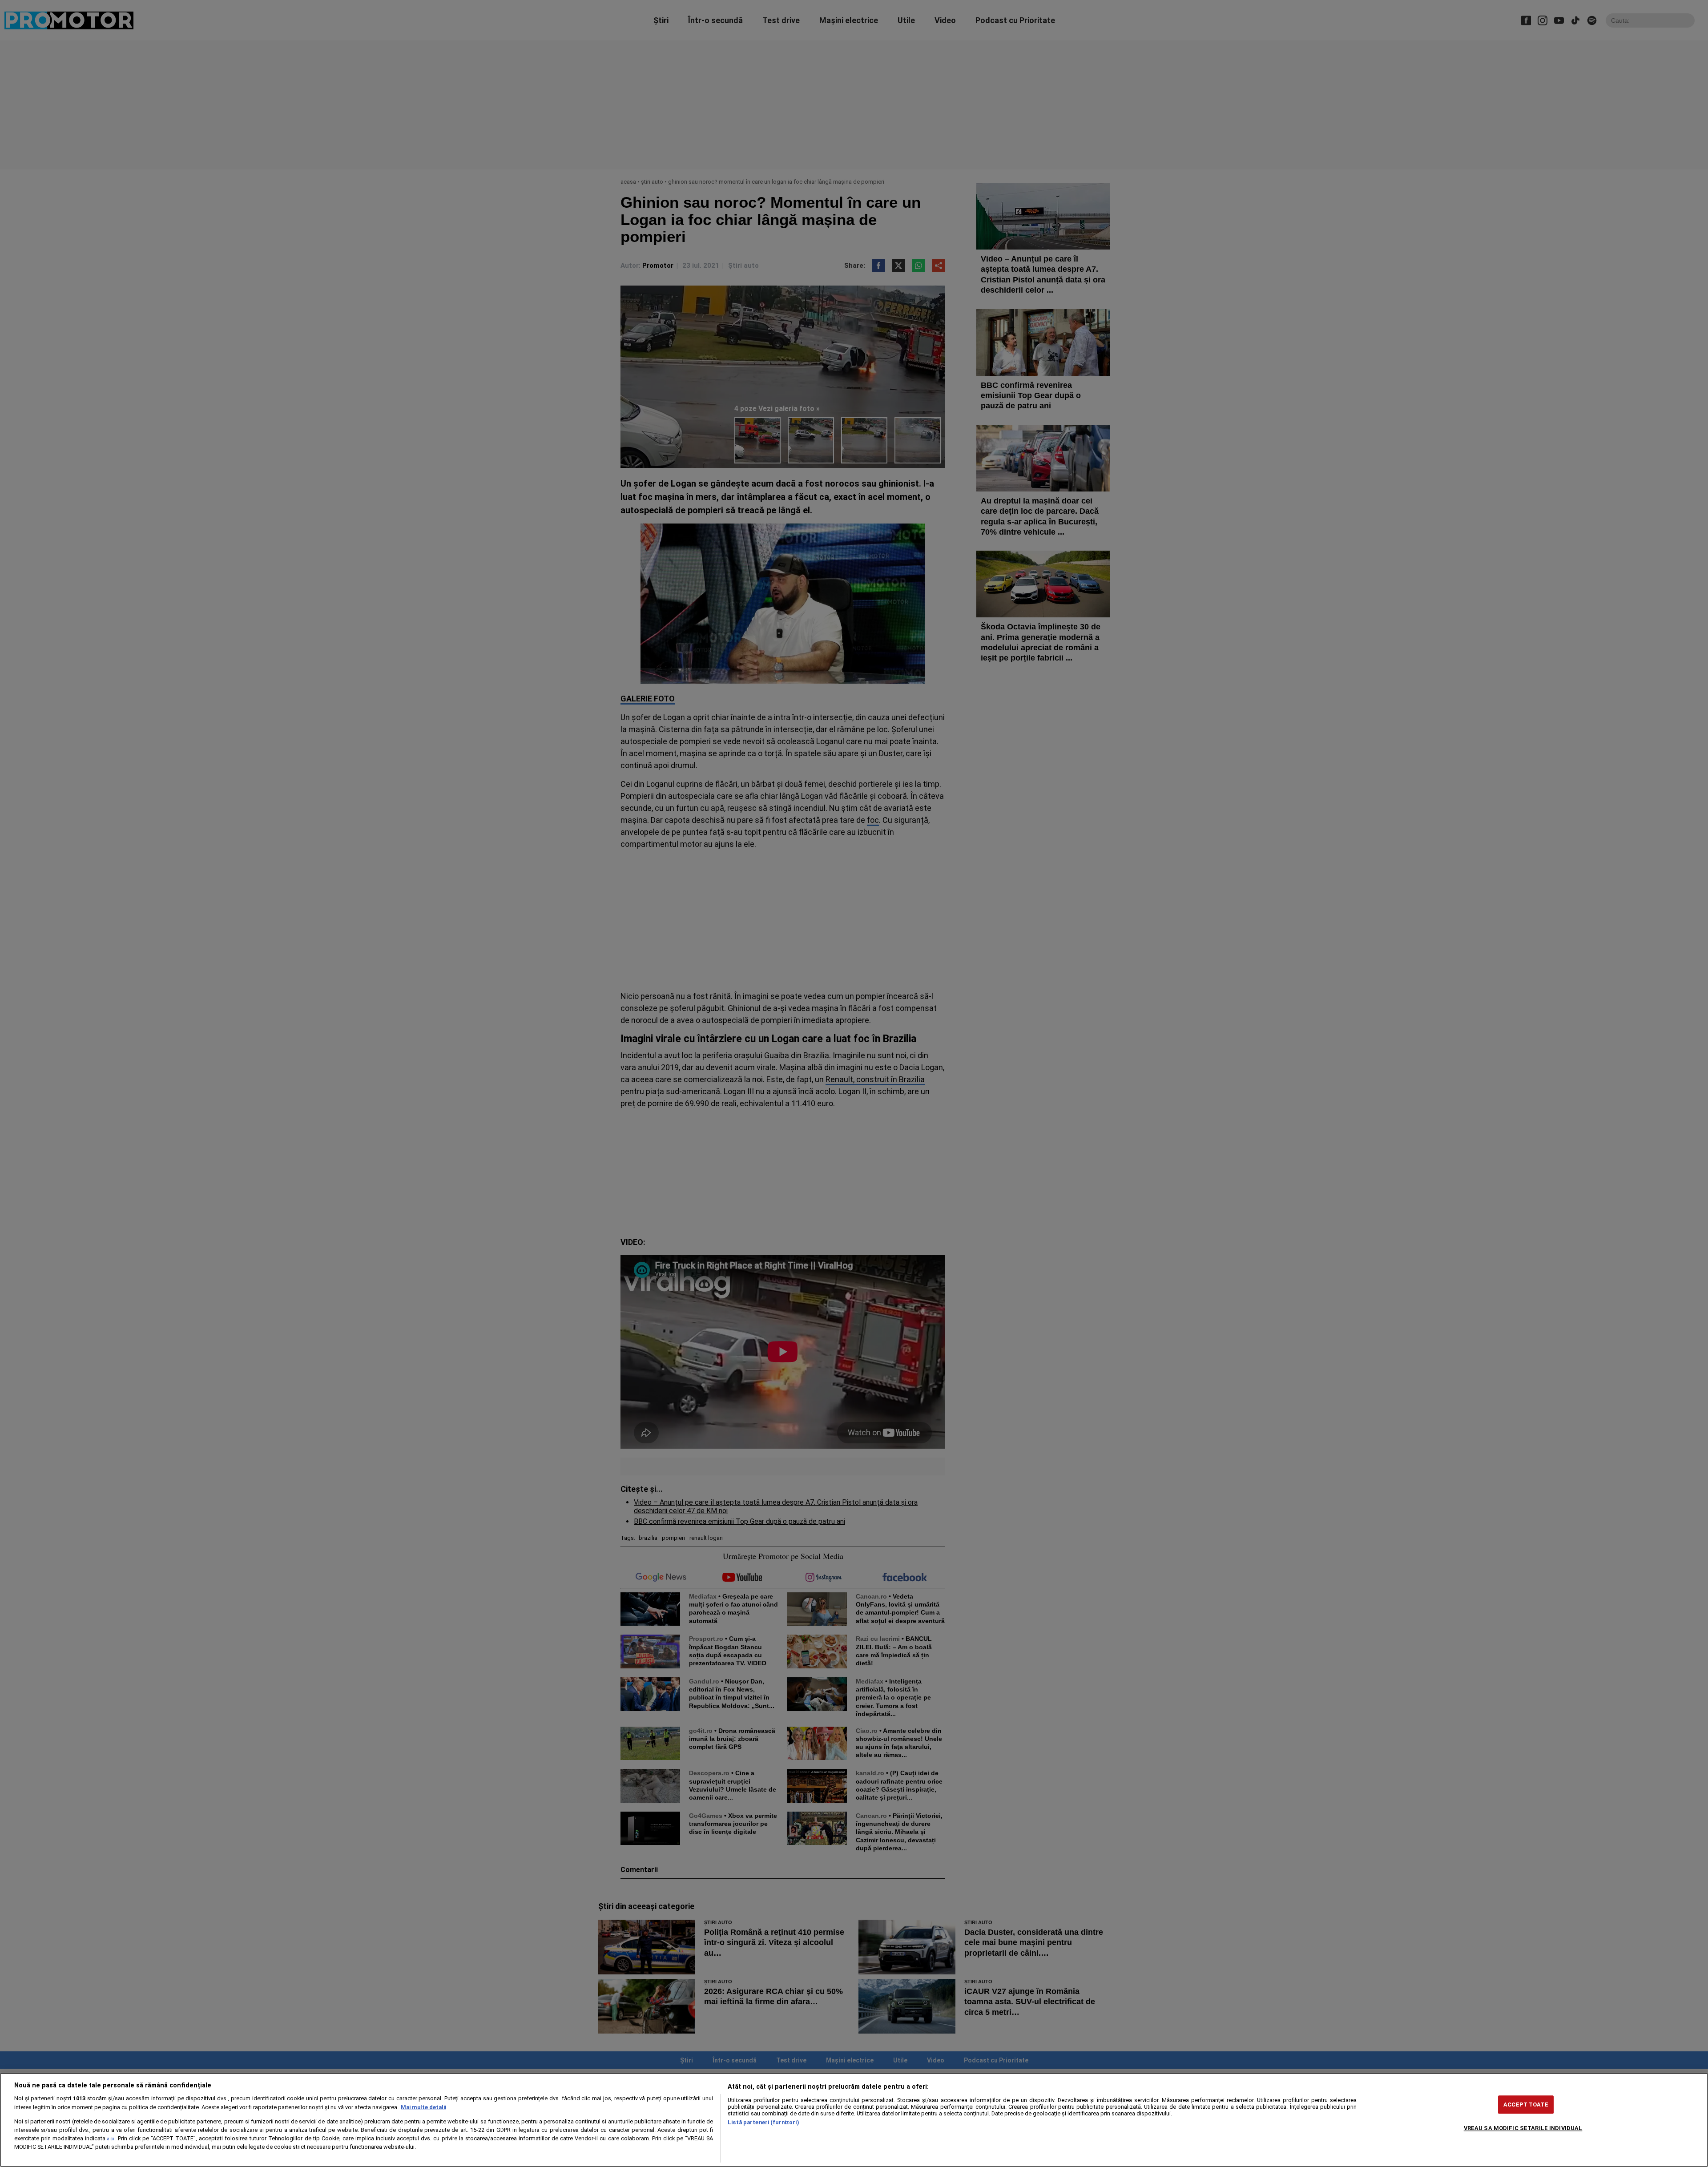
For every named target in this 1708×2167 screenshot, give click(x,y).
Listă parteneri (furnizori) (763, 2122)
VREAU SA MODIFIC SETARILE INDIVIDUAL (1523, 2128)
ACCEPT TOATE (1526, 2105)
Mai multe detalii (423, 2107)
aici (111, 2139)
